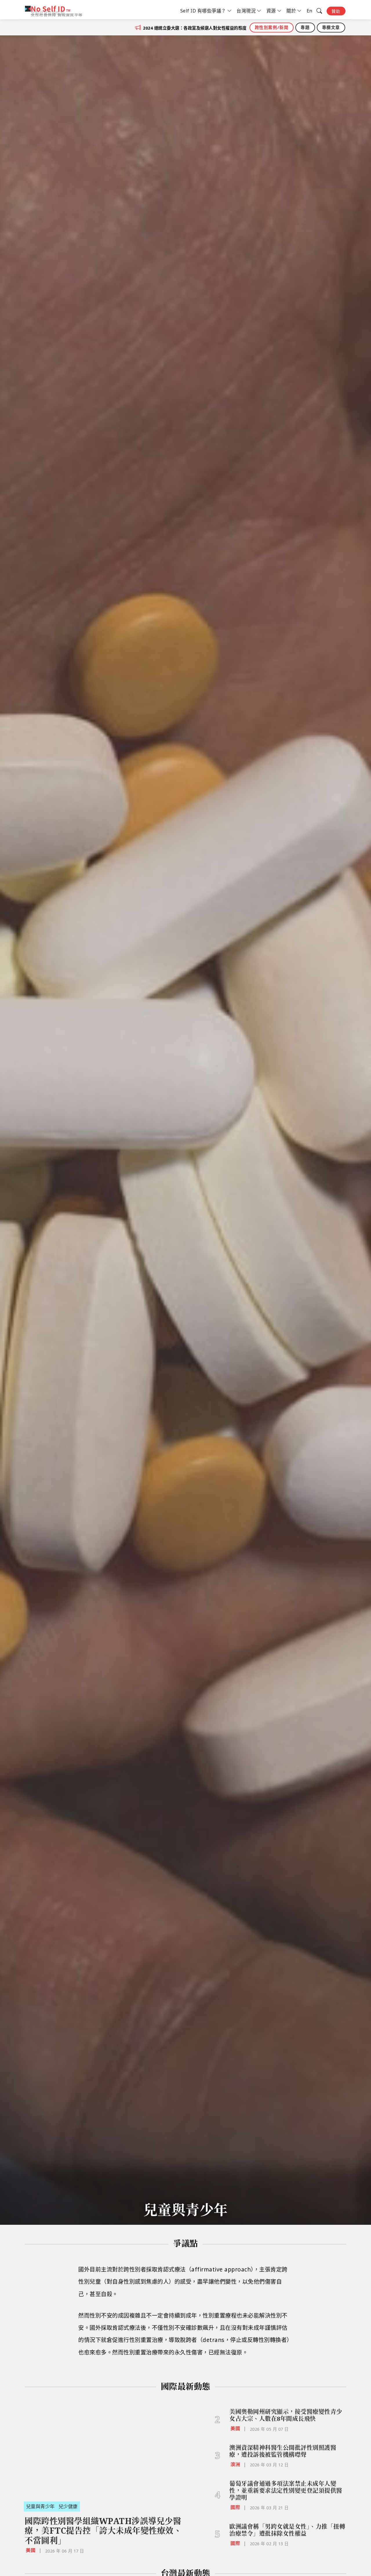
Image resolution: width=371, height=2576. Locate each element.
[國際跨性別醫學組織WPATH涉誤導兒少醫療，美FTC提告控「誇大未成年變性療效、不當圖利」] (104, 2449)
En (310, 11)
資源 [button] (271, 11)
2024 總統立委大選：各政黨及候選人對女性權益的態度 (195, 28)
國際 (235, 2507)
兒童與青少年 (40, 2506)
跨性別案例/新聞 (272, 27)
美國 (31, 2550)
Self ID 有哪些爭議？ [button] (203, 11)
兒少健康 (68, 2506)
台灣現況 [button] (246, 11)
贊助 (336, 11)
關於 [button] (291, 11)
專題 (305, 27)
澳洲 (235, 2464)
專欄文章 (331, 27)
